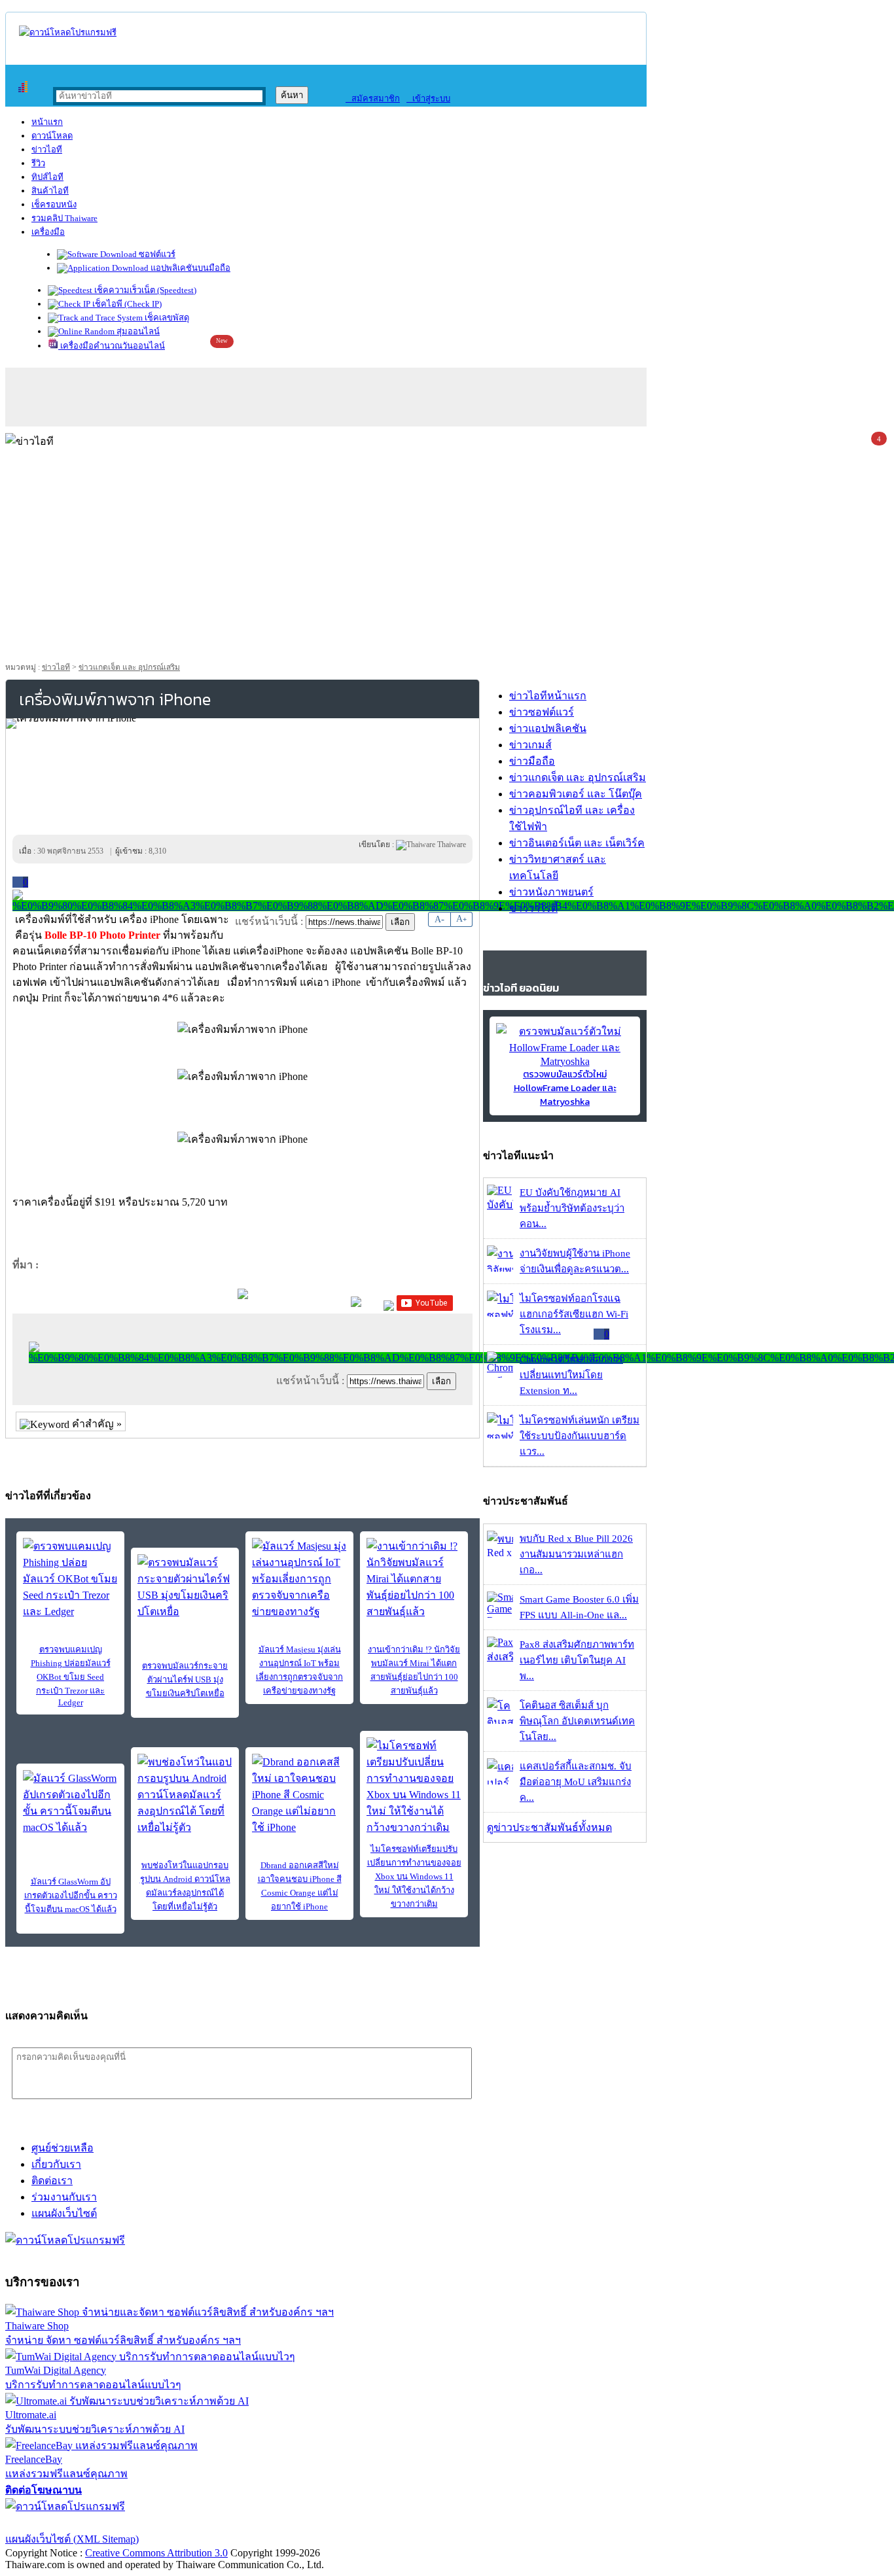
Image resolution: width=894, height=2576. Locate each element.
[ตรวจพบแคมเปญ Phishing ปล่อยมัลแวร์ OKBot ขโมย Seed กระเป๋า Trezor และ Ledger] (70, 1579)
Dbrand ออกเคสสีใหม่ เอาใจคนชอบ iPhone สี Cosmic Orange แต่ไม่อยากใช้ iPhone (300, 1886)
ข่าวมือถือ (532, 761)
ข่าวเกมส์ (530, 745)
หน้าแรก (47, 122)
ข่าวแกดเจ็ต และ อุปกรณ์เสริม (129, 667)
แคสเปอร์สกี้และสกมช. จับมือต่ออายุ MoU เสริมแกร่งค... (576, 1782)
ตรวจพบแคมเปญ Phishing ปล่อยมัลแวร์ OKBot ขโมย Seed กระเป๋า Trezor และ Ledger (71, 1676)
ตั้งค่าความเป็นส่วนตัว (55, 2523)
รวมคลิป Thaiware (64, 218)
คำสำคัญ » (96, 1424)
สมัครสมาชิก (373, 98)
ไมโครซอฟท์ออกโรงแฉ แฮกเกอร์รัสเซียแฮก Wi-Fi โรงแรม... (574, 1314)
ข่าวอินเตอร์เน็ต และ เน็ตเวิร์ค (577, 843)
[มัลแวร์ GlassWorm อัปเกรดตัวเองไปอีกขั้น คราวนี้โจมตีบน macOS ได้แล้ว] (70, 1803)
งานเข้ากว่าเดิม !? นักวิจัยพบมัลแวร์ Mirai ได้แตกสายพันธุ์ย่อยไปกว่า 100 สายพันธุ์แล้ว (414, 1670)
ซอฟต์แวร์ (156, 254)
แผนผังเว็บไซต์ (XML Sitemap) (72, 2539)
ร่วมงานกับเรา (64, 2197)
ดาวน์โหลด (52, 136)
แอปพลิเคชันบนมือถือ (189, 268)
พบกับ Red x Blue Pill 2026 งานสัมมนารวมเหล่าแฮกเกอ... (576, 1554)
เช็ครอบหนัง (54, 204)
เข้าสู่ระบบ (428, 98)
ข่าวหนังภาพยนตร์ (551, 892)
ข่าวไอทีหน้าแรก (548, 696)
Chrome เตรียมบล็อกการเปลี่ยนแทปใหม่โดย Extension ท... (571, 1375)
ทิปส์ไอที (47, 177)
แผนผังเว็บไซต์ (64, 2213)
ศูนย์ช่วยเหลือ (63, 2148)
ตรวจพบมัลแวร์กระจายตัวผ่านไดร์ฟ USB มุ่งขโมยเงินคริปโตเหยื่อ (185, 1680)
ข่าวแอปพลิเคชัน (548, 728)
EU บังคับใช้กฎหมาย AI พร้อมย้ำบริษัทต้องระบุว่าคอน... (572, 1208)
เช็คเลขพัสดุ (166, 318)
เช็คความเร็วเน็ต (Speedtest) (144, 290)
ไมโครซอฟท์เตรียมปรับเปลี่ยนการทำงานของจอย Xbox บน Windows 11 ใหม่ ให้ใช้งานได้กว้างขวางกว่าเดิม (414, 1876)
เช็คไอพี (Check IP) (126, 304)
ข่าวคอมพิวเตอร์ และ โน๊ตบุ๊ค (576, 794)
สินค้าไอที (50, 191)
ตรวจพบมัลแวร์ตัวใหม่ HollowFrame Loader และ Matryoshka (565, 1088)
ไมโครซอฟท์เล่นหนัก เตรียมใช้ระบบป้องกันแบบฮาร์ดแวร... (580, 1436)
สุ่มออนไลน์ (137, 331)
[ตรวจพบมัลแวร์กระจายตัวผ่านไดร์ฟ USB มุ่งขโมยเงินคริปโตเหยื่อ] (185, 1587)
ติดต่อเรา (52, 2181)
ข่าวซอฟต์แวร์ (542, 712)
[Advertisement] (447, 559)
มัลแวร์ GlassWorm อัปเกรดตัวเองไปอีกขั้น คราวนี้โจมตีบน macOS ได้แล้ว (71, 1895)
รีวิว (38, 163)
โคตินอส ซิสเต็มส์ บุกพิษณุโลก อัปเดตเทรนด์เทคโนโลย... (577, 1721)
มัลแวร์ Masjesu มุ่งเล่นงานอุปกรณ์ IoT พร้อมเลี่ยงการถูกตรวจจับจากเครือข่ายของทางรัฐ (299, 1670)
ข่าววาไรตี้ (533, 908)
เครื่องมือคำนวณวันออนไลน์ (112, 346)
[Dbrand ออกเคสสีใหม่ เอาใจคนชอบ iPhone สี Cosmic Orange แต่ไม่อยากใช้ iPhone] (299, 1795)
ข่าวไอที (47, 149)
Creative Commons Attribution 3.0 (156, 2553)
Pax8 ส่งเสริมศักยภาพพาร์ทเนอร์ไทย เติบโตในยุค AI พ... (577, 1660)
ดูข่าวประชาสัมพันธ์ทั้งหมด (549, 1827)
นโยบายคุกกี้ (270, 2523)
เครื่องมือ (48, 232)
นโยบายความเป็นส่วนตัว (173, 2523)
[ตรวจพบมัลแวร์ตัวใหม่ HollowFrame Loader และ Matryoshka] (565, 1061)
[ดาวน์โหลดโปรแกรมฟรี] (68, 32)
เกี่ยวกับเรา (56, 2164)
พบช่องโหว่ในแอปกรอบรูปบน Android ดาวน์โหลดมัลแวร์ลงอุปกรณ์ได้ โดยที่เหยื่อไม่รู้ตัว (185, 1886)
